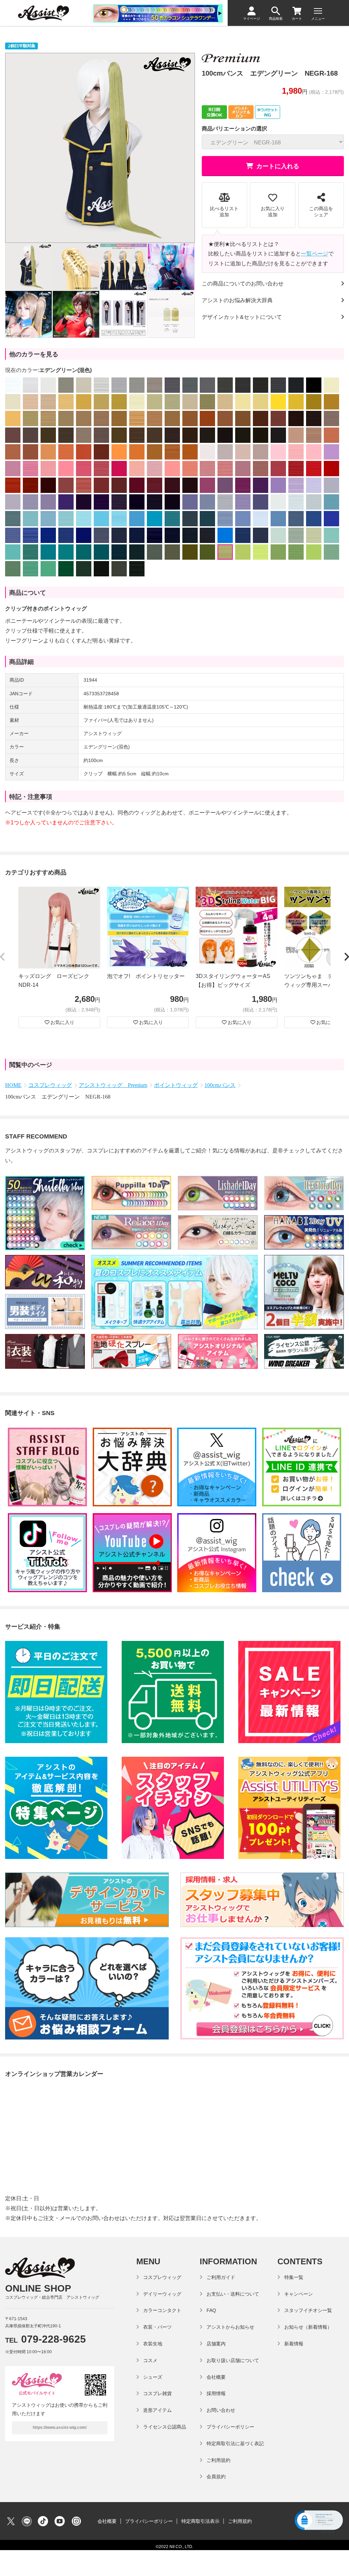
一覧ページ (315, 254)
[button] (3, 957)
